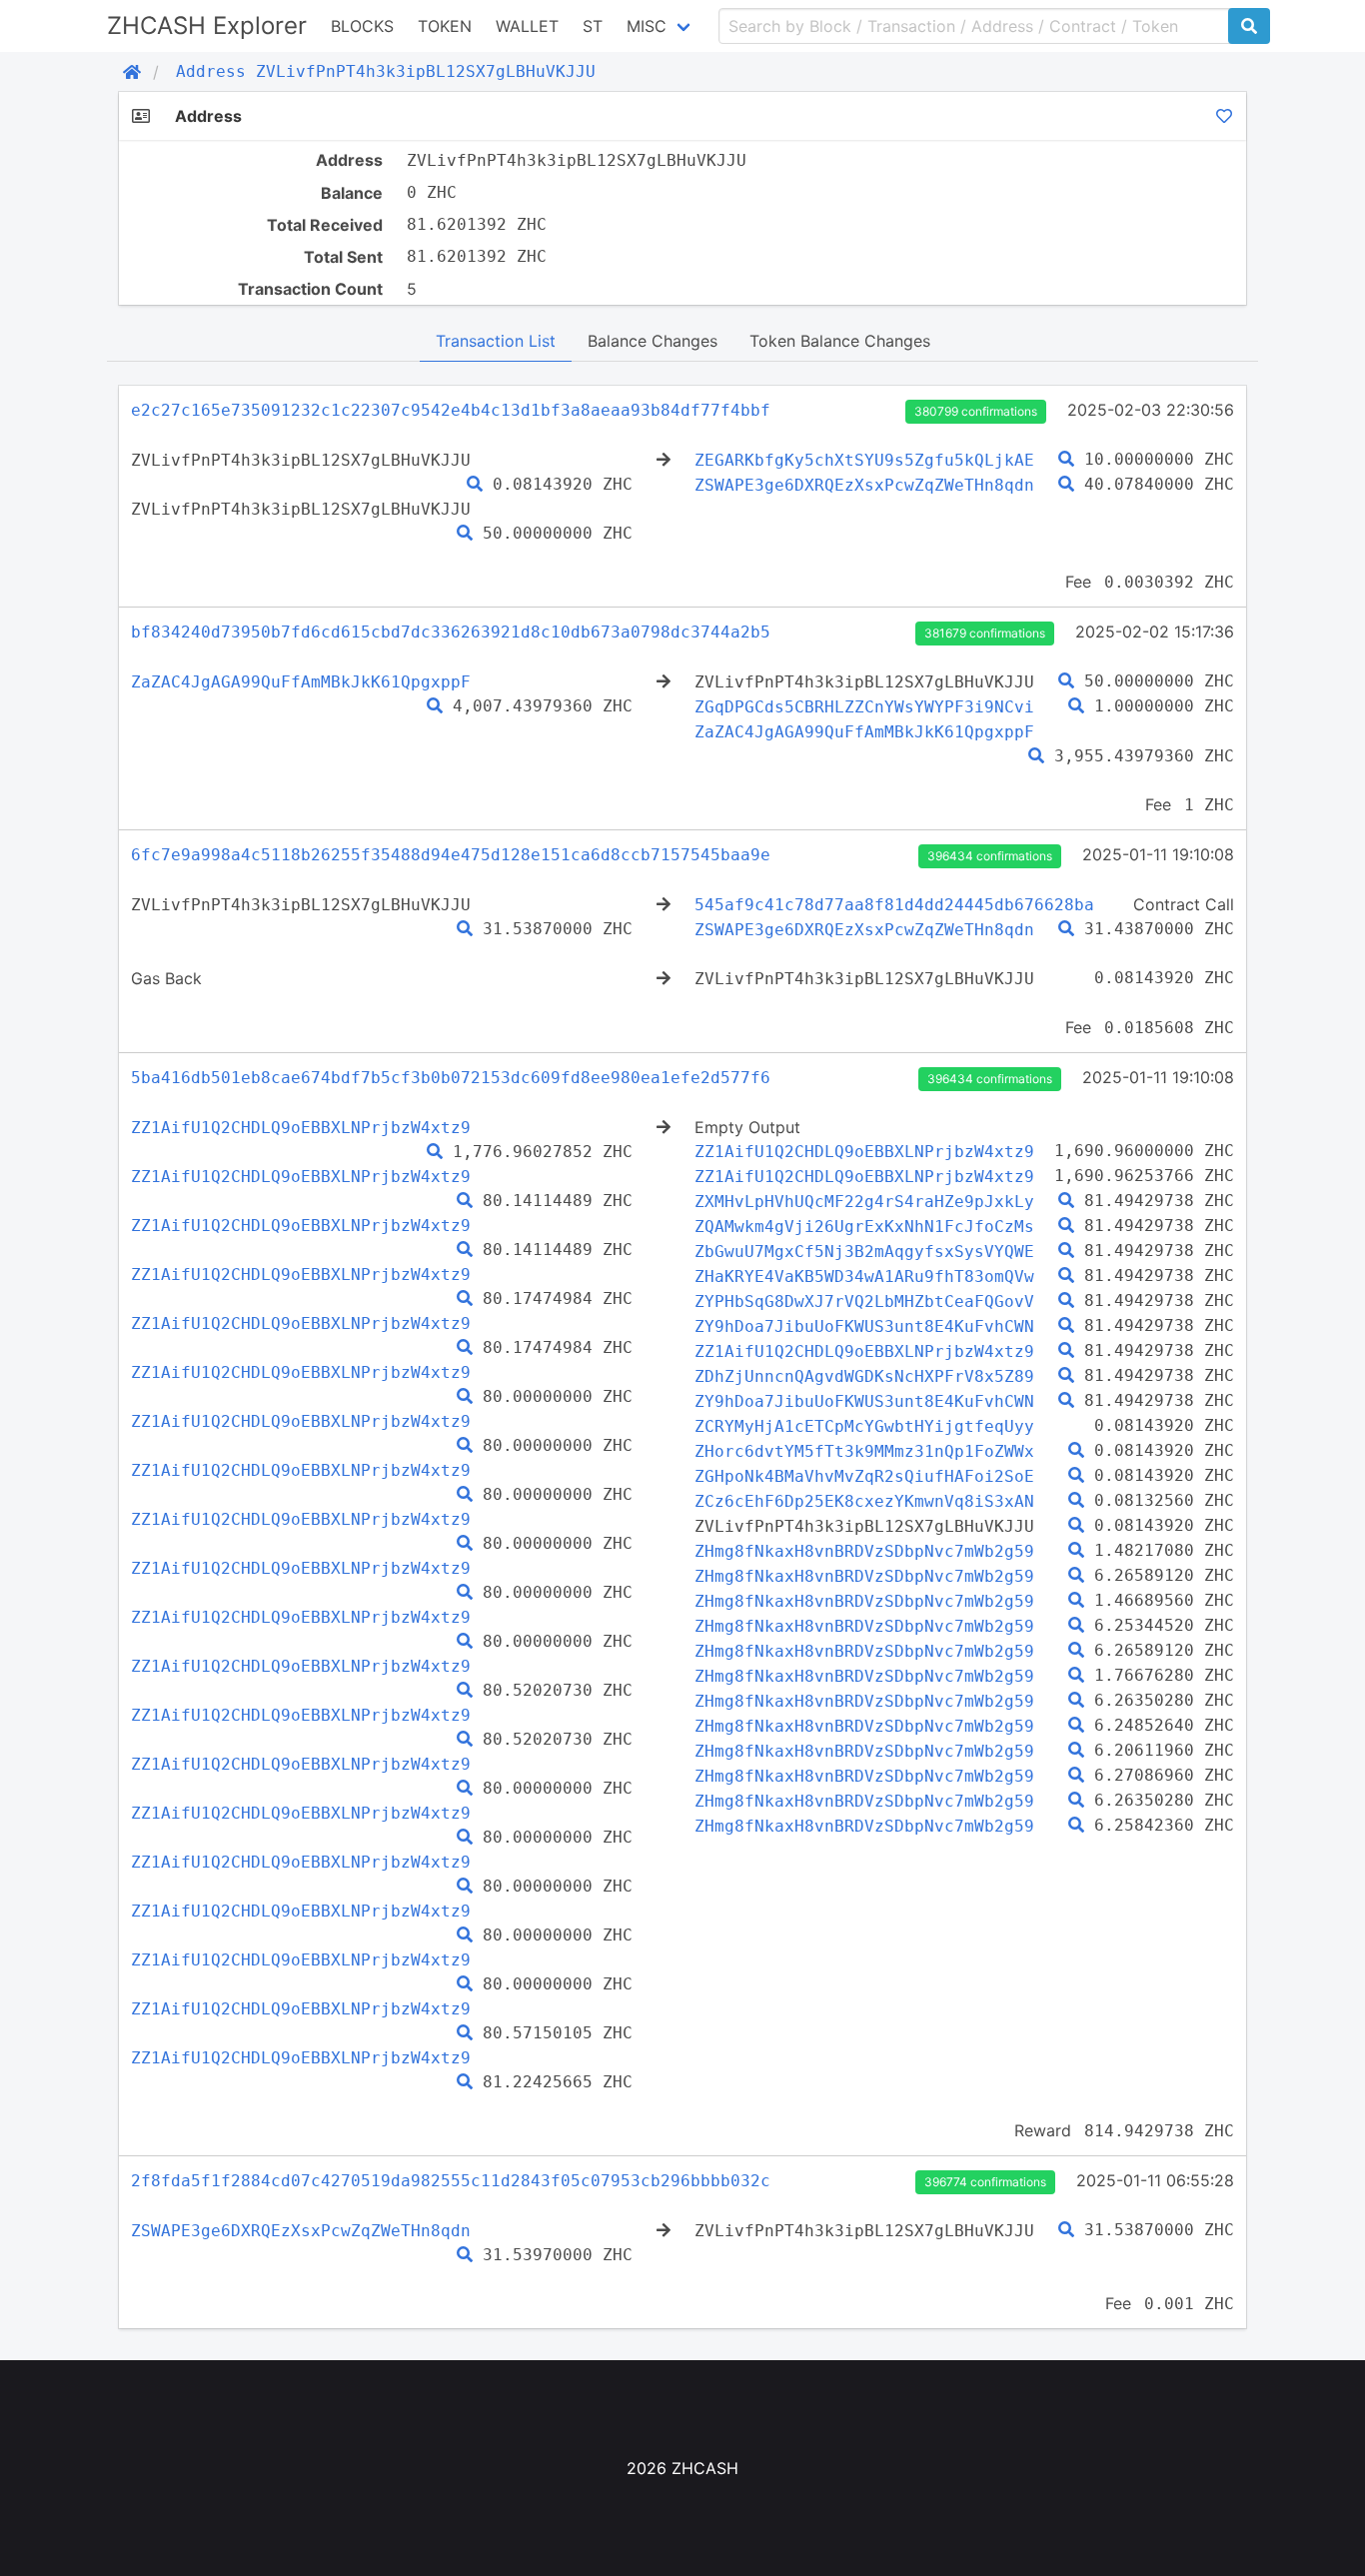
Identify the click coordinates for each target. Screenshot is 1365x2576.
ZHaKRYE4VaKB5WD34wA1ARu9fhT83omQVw (864, 1277)
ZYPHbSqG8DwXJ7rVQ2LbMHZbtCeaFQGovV (864, 1301)
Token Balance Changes (840, 341)
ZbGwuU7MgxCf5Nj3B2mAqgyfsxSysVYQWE (864, 1252)
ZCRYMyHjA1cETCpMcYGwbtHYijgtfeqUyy (864, 1426)
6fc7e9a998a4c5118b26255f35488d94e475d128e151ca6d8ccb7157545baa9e (451, 855)
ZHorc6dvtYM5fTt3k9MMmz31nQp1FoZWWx (864, 1451)
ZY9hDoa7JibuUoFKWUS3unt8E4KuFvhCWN (864, 1326)
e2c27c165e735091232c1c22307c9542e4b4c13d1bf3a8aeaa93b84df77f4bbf (451, 410)
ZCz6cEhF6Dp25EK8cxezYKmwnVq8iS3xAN (864, 1501)
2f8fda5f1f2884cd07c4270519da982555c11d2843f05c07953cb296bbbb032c (451, 2181)
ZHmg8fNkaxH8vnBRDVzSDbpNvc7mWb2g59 (864, 1551)
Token (445, 26)
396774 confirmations (985, 2182)
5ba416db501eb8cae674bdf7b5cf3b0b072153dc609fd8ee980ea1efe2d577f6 (451, 1078)
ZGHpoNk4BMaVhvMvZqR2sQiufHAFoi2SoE (864, 1476)
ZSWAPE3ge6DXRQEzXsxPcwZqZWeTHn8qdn (864, 485)
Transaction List (496, 341)
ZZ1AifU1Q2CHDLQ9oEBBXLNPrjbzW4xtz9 (301, 1128)
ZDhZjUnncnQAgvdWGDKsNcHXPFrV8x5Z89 (864, 1376)
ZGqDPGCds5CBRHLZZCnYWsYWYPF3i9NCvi (864, 707)
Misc (647, 26)
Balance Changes (653, 341)
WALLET (527, 26)
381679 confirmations (985, 633)
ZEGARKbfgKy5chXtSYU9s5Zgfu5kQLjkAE (864, 460)
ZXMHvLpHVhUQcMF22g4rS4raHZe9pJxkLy (864, 1202)
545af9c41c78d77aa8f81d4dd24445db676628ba (894, 905)
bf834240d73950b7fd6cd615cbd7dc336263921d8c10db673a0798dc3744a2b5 (451, 632)
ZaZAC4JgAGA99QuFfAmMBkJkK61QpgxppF (301, 682)
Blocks (362, 26)
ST (593, 26)
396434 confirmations (990, 856)
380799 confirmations (976, 411)
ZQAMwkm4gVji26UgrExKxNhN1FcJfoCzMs (864, 1227)
